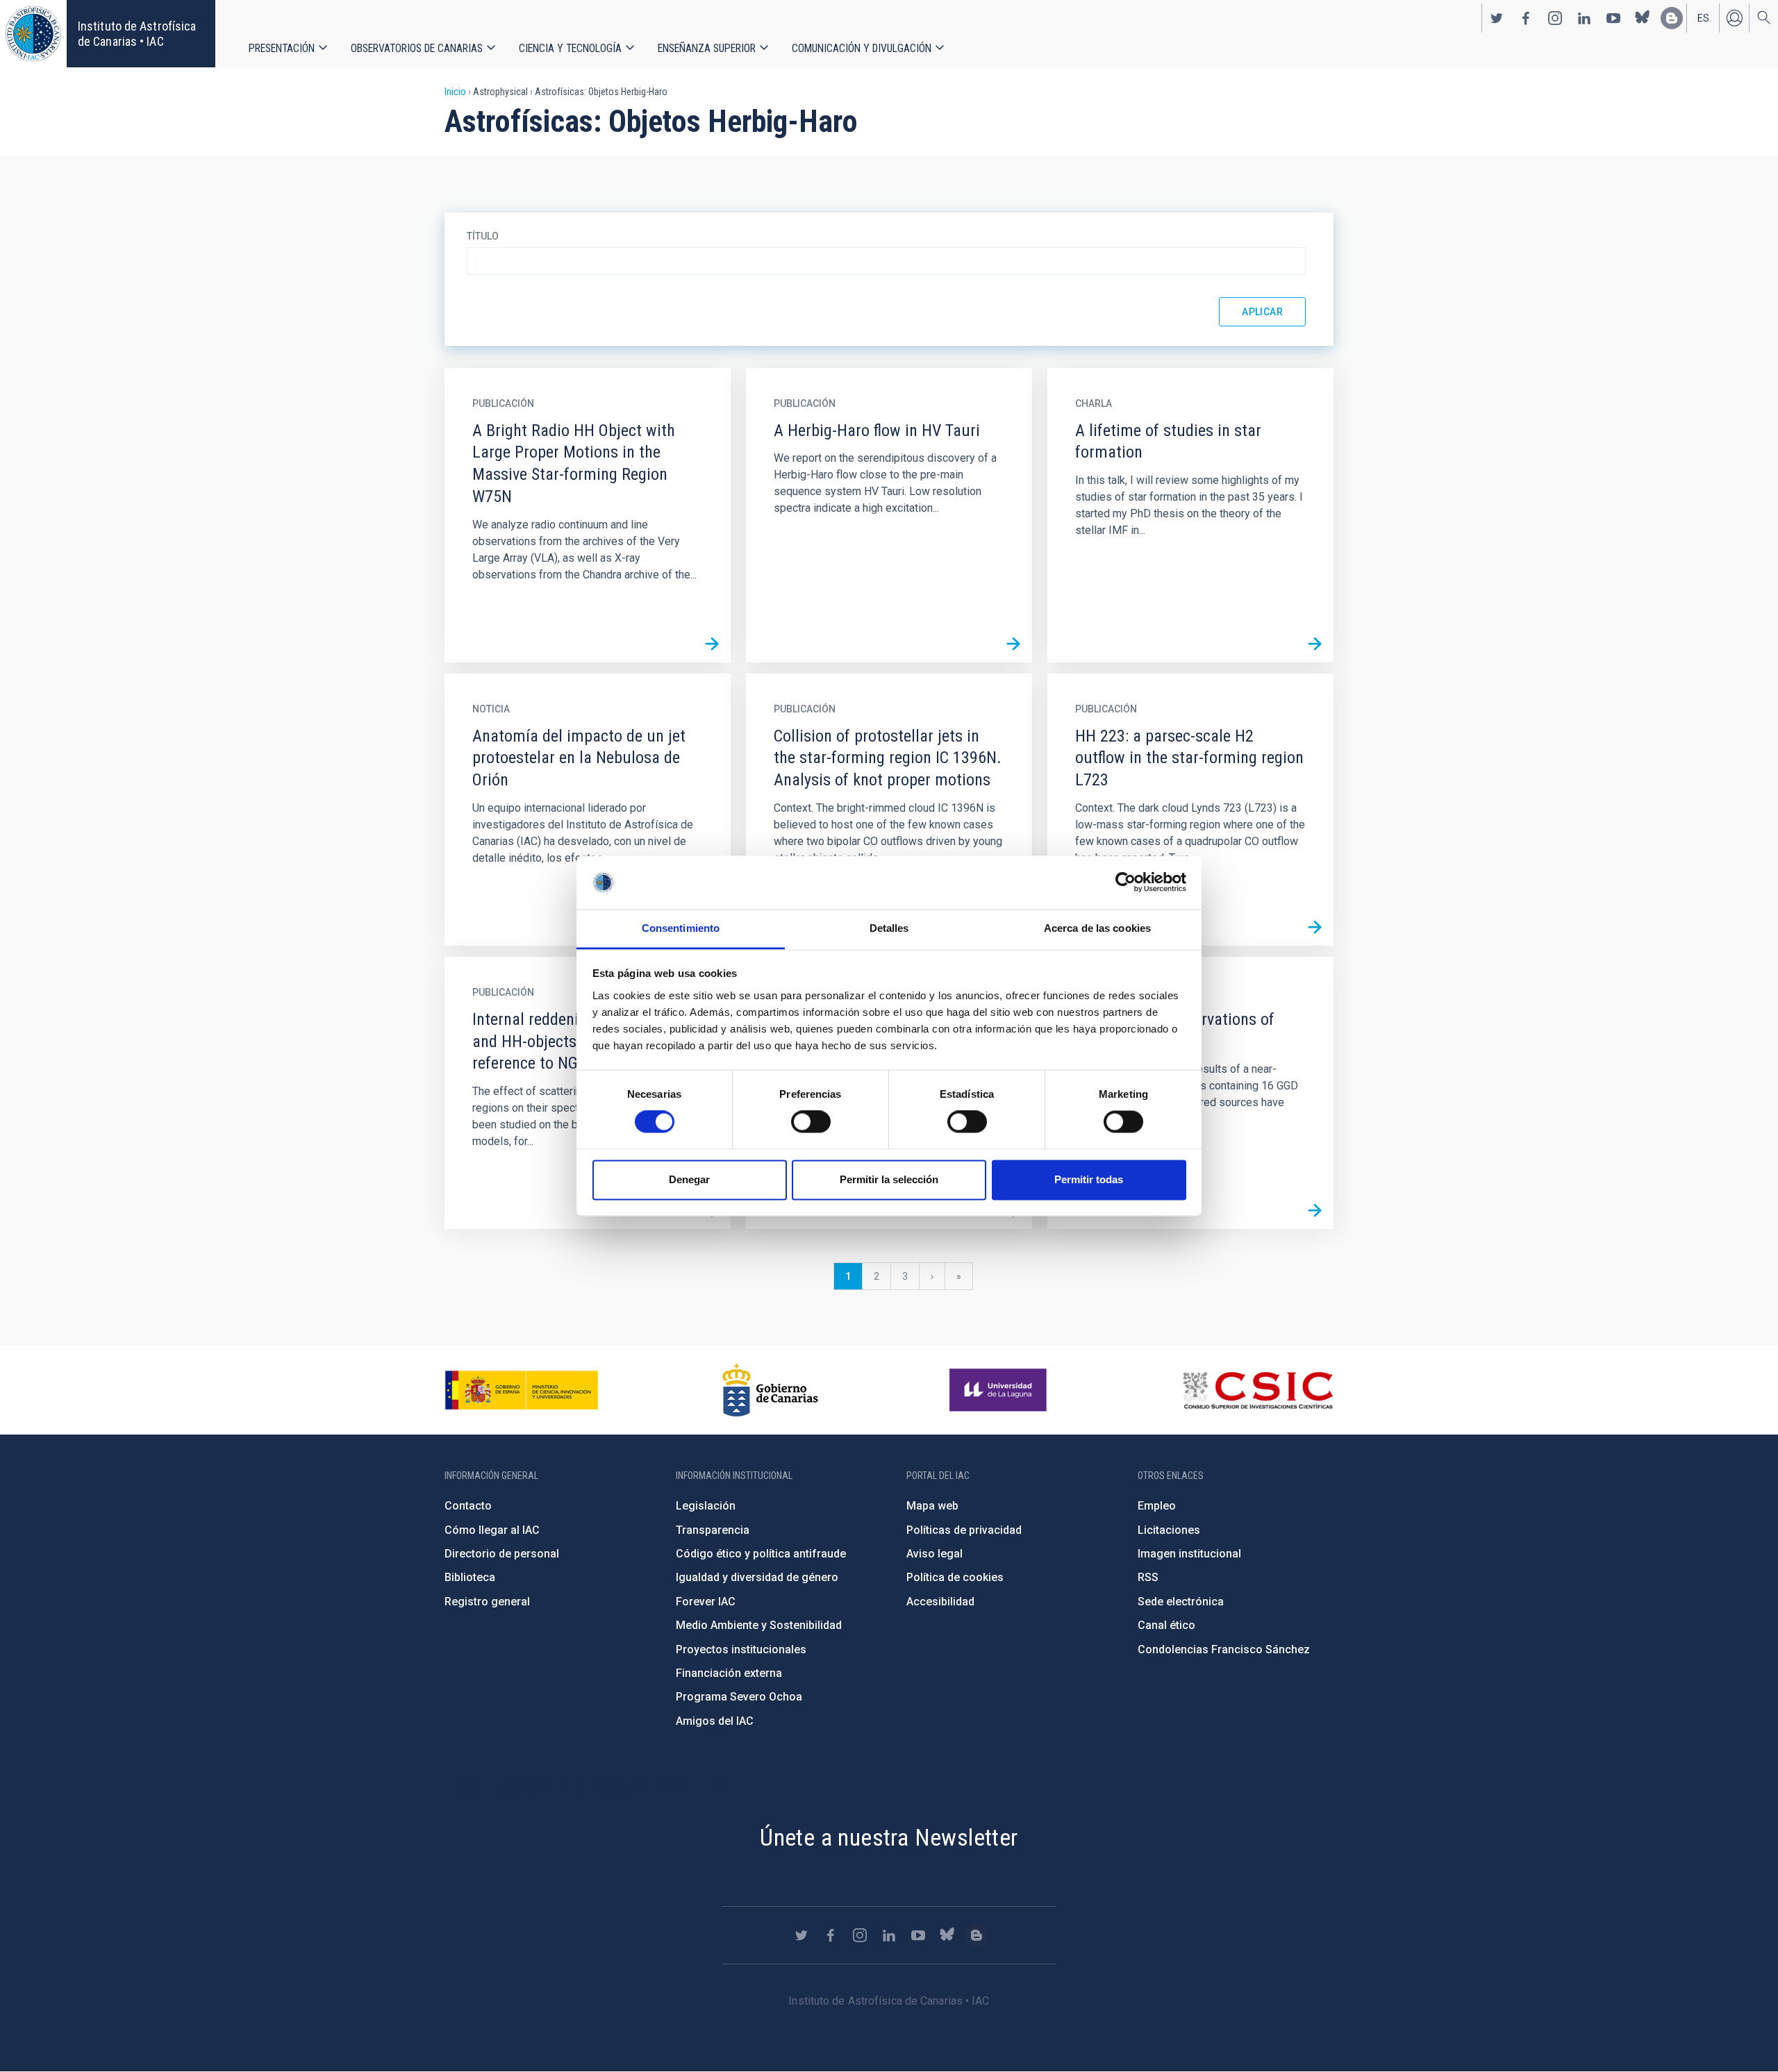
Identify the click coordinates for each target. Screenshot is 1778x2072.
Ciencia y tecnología (570, 48)
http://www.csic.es (1257, 1390)
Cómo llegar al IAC (492, 1530)
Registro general (487, 1602)
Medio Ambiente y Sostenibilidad (759, 1625)
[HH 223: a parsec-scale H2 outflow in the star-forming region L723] (1315, 927)
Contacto (468, 1506)
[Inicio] (33, 34)
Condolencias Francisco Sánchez (1224, 1649)
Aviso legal (934, 1554)
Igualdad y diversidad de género (757, 1577)
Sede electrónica (1181, 1602)
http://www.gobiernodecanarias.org (770, 1390)
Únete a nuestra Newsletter (889, 1837)
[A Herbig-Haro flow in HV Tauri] (1013, 644)
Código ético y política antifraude (761, 1554)
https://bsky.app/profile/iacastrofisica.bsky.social (1643, 18)
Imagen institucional (1189, 1554)
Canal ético (1166, 1625)
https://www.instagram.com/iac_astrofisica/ (1555, 18)
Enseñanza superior (707, 48)
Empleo (1157, 1506)
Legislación (706, 1506)
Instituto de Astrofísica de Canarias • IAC (137, 34)
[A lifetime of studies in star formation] (1315, 644)
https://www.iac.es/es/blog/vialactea (1672, 18)
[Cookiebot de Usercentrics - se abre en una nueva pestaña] (1125, 883)
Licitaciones (1169, 1530)
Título (483, 236)
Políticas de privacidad (964, 1530)
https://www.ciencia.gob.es (522, 1390)
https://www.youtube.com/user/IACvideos (1613, 18)
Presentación (282, 48)
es (1703, 18)
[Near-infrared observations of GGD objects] (1315, 1210)
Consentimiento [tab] (681, 928)
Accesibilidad (940, 1602)
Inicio (455, 92)
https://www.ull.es (1000, 1390)
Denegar (689, 1179)
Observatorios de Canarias (417, 48)
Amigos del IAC (715, 1721)
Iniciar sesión (1734, 18)
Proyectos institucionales (741, 1649)
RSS (1148, 1577)
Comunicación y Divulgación (862, 48)
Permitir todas (1089, 1179)
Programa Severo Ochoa (739, 1697)
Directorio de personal (502, 1554)
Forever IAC (706, 1602)
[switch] (811, 1122)
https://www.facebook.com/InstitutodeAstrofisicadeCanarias (1526, 18)
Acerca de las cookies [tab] (1097, 928)
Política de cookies (955, 1577)
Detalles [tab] (889, 928)
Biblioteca (470, 1577)
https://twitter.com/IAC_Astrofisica (1497, 18)
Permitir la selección (889, 1179)
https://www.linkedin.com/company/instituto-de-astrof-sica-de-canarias (1584, 18)
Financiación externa (729, 1673)
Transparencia (713, 1530)
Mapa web (932, 1506)
